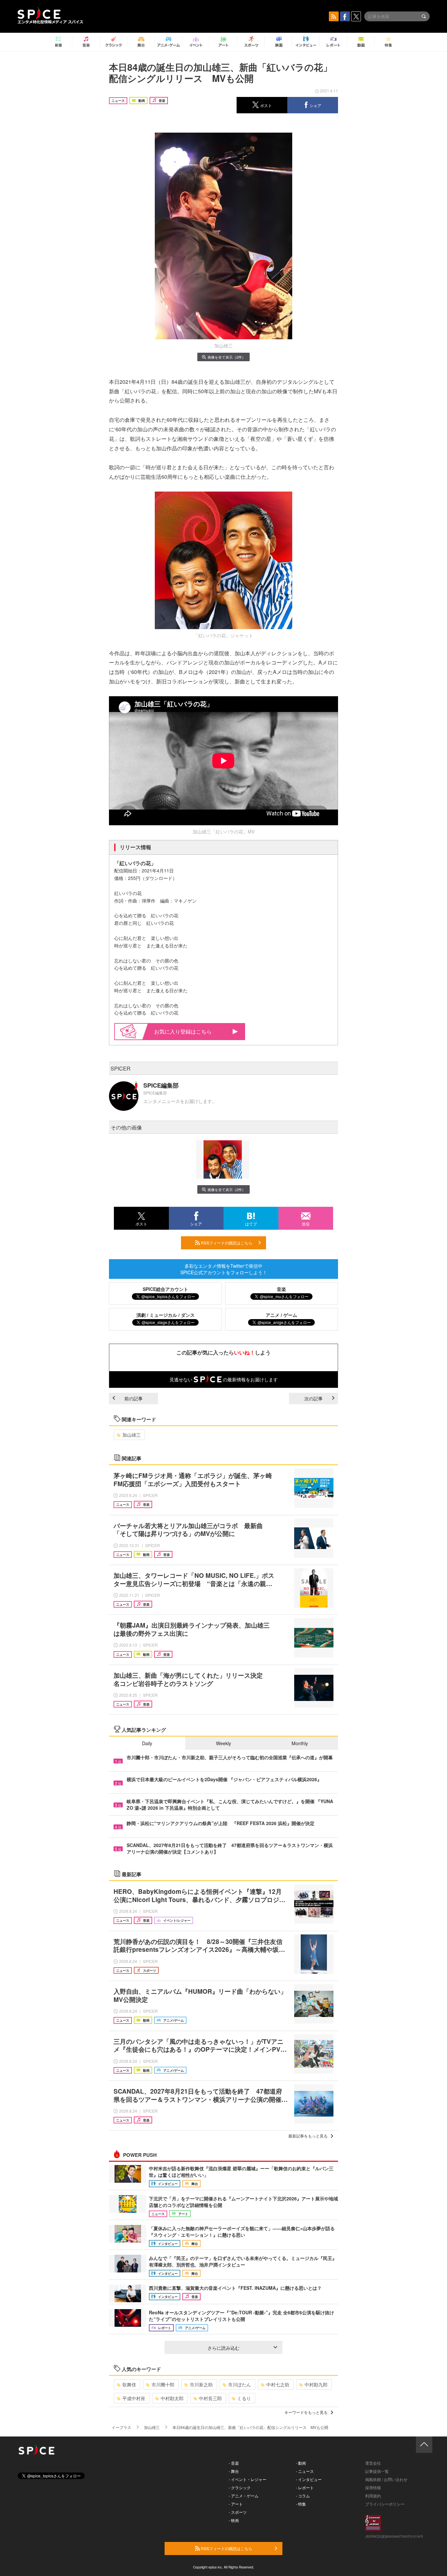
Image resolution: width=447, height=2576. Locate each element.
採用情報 (373, 2487)
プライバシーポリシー (385, 2504)
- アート (236, 2504)
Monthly (300, 1743)
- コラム (303, 2496)
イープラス (121, 2427)
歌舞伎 (129, 2384)
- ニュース (305, 2471)
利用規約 (373, 2496)
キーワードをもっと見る (306, 2412)
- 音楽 (234, 2463)
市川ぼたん (240, 2384)
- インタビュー (309, 2479)
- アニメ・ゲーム (244, 2496)
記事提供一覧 (377, 2471)
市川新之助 (201, 2384)
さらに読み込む (223, 2348)
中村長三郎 (210, 2398)
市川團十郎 (163, 2384)
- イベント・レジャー (248, 2479)
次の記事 (313, 1398)
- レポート (305, 2487)
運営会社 (373, 2463)
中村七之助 (278, 2384)
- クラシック (240, 2487)
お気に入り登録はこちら (183, 1031)
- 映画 (234, 2520)
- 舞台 (234, 2471)
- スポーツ (238, 2512)
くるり (244, 2398)
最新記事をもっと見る (308, 2136)
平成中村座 (134, 2398)
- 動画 (301, 2463)
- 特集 (301, 2504)
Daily (147, 1743)
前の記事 (134, 1398)
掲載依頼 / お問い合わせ (386, 2479)
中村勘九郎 (316, 2384)
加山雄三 (132, 1435)
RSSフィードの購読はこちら (226, 1243)
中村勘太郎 (172, 2398)
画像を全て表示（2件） (226, 357)
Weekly (223, 1743)
